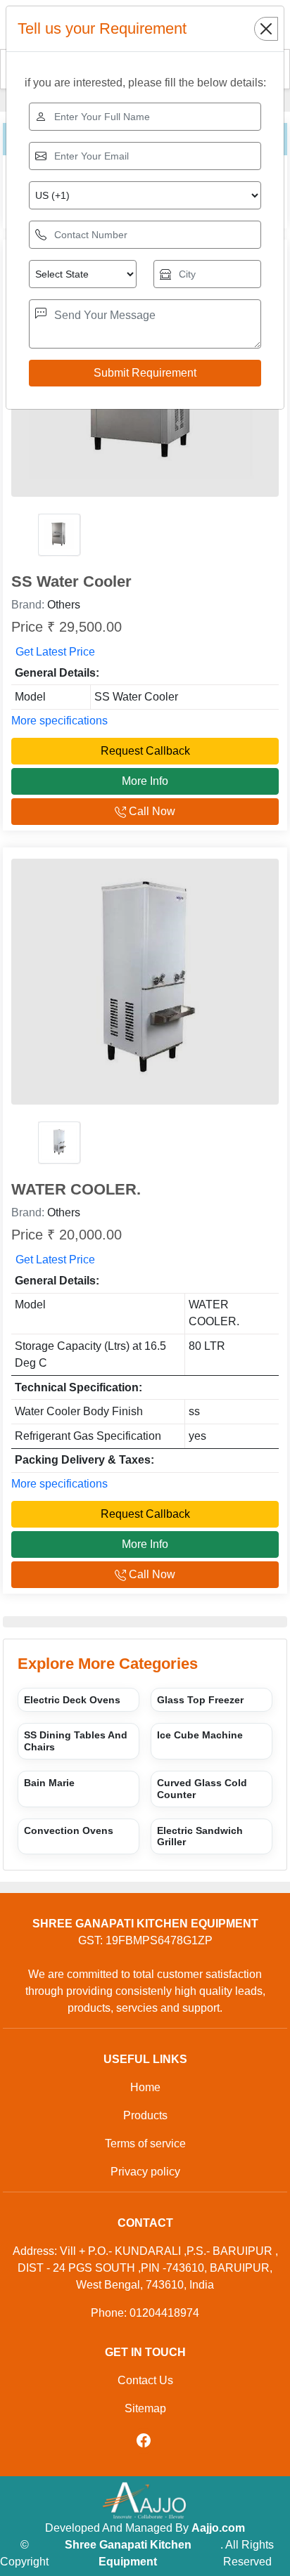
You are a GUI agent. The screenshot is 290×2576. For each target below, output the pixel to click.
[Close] (266, 29)
